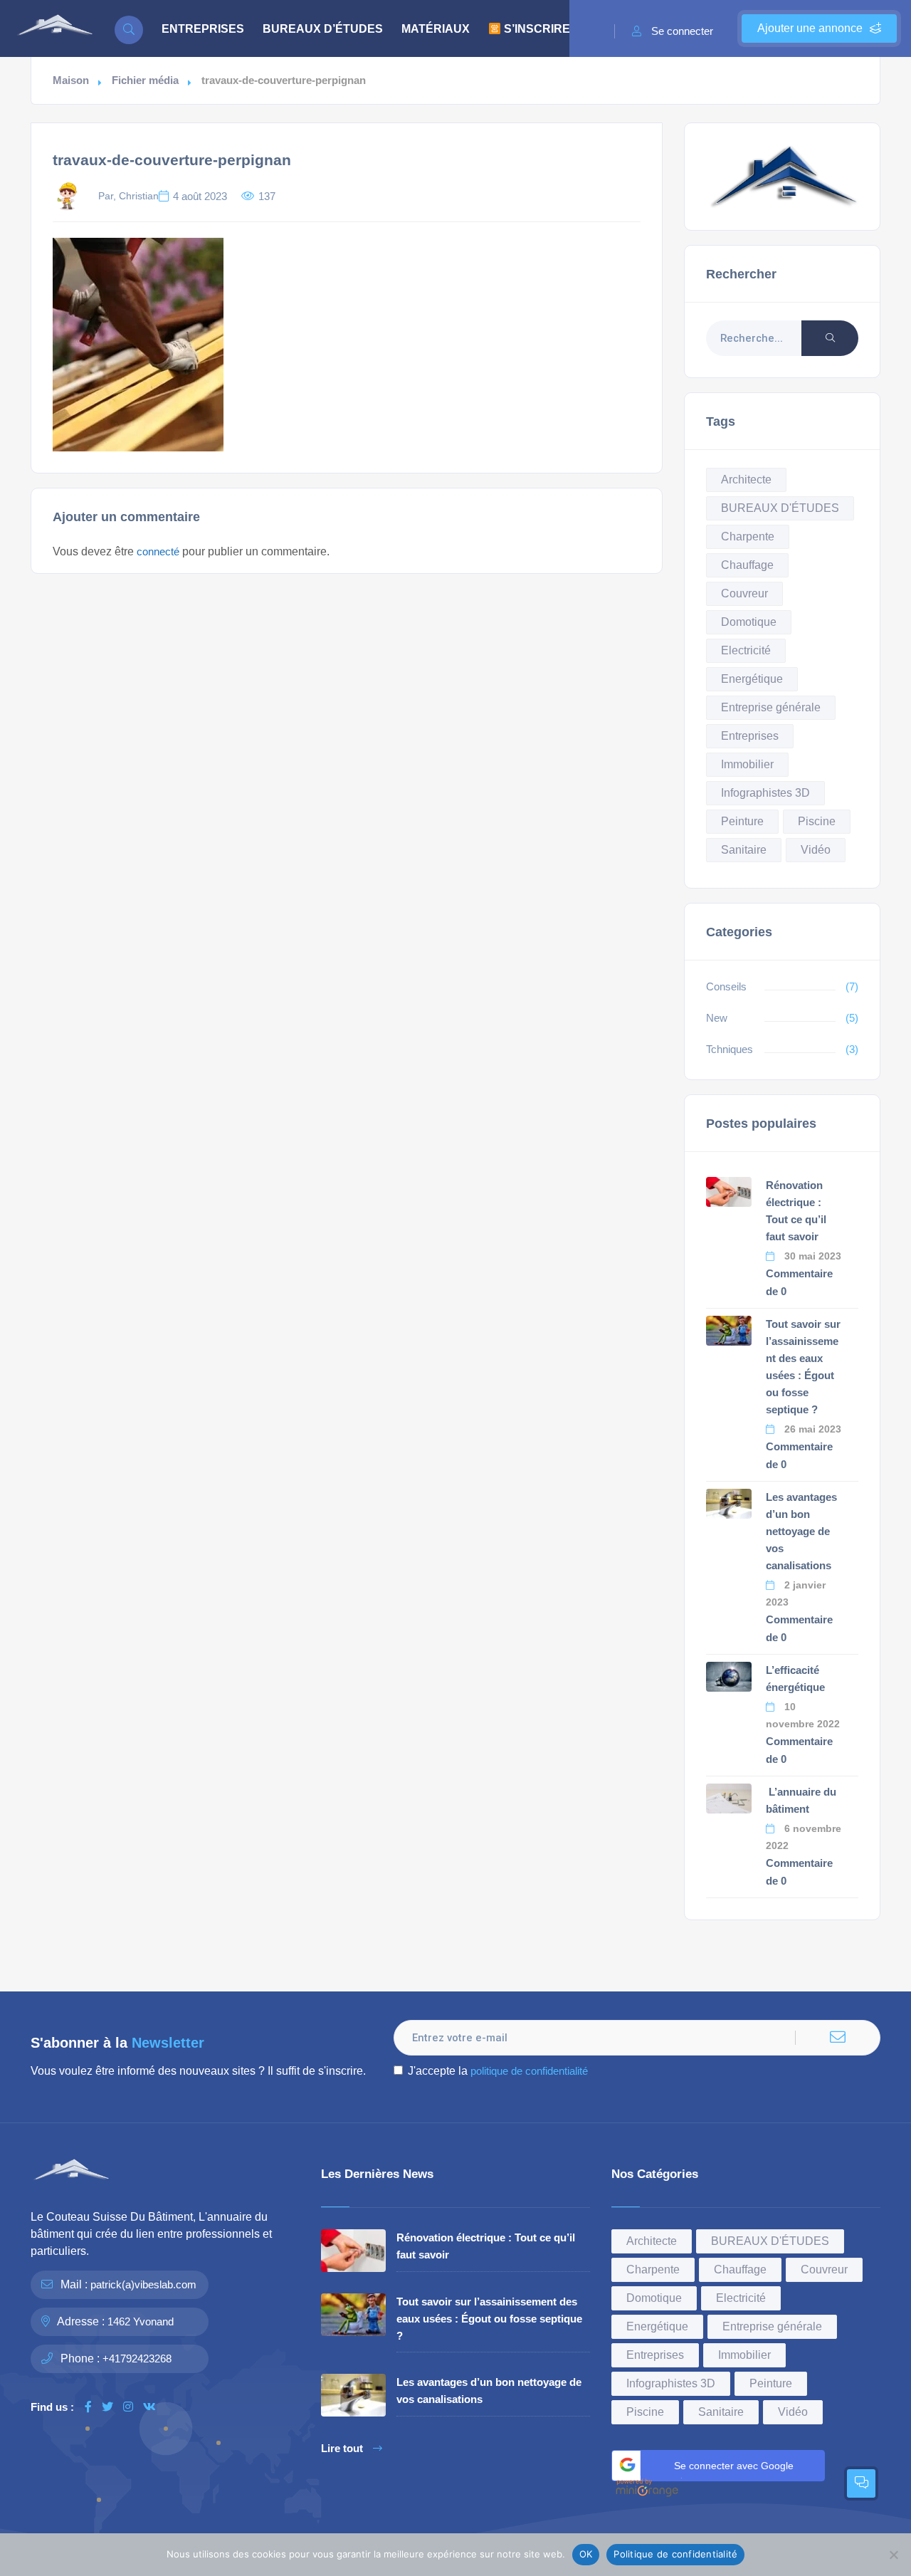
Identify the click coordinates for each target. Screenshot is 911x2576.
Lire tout (342, 2449)
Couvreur (744, 593)
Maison (71, 80)
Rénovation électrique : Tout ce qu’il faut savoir (486, 2246)
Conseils (726, 986)
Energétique (752, 679)
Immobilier (747, 764)
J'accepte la (498, 2071)
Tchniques (730, 1049)
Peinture (742, 821)
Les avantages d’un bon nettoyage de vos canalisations (801, 1531)
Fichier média (145, 80)
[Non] (893, 2555)
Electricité (746, 650)
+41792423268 (137, 2358)
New (717, 1018)
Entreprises (750, 736)
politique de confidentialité (529, 2071)
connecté (158, 551)
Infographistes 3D (765, 793)
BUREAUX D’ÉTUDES (323, 29)
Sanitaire (744, 850)
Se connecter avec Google (734, 2466)
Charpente (748, 536)
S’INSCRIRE (536, 29)
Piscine (817, 821)
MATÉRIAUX (436, 29)
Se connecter (682, 31)
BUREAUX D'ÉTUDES (780, 508)
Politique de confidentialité (675, 2554)
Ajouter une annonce (810, 28)
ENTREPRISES (203, 29)
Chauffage (747, 565)
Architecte (746, 480)
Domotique (749, 622)
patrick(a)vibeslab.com (143, 2284)
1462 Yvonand (141, 2321)
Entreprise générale (771, 707)
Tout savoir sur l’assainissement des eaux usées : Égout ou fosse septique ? (489, 2319)
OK (586, 2554)
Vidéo (816, 850)
